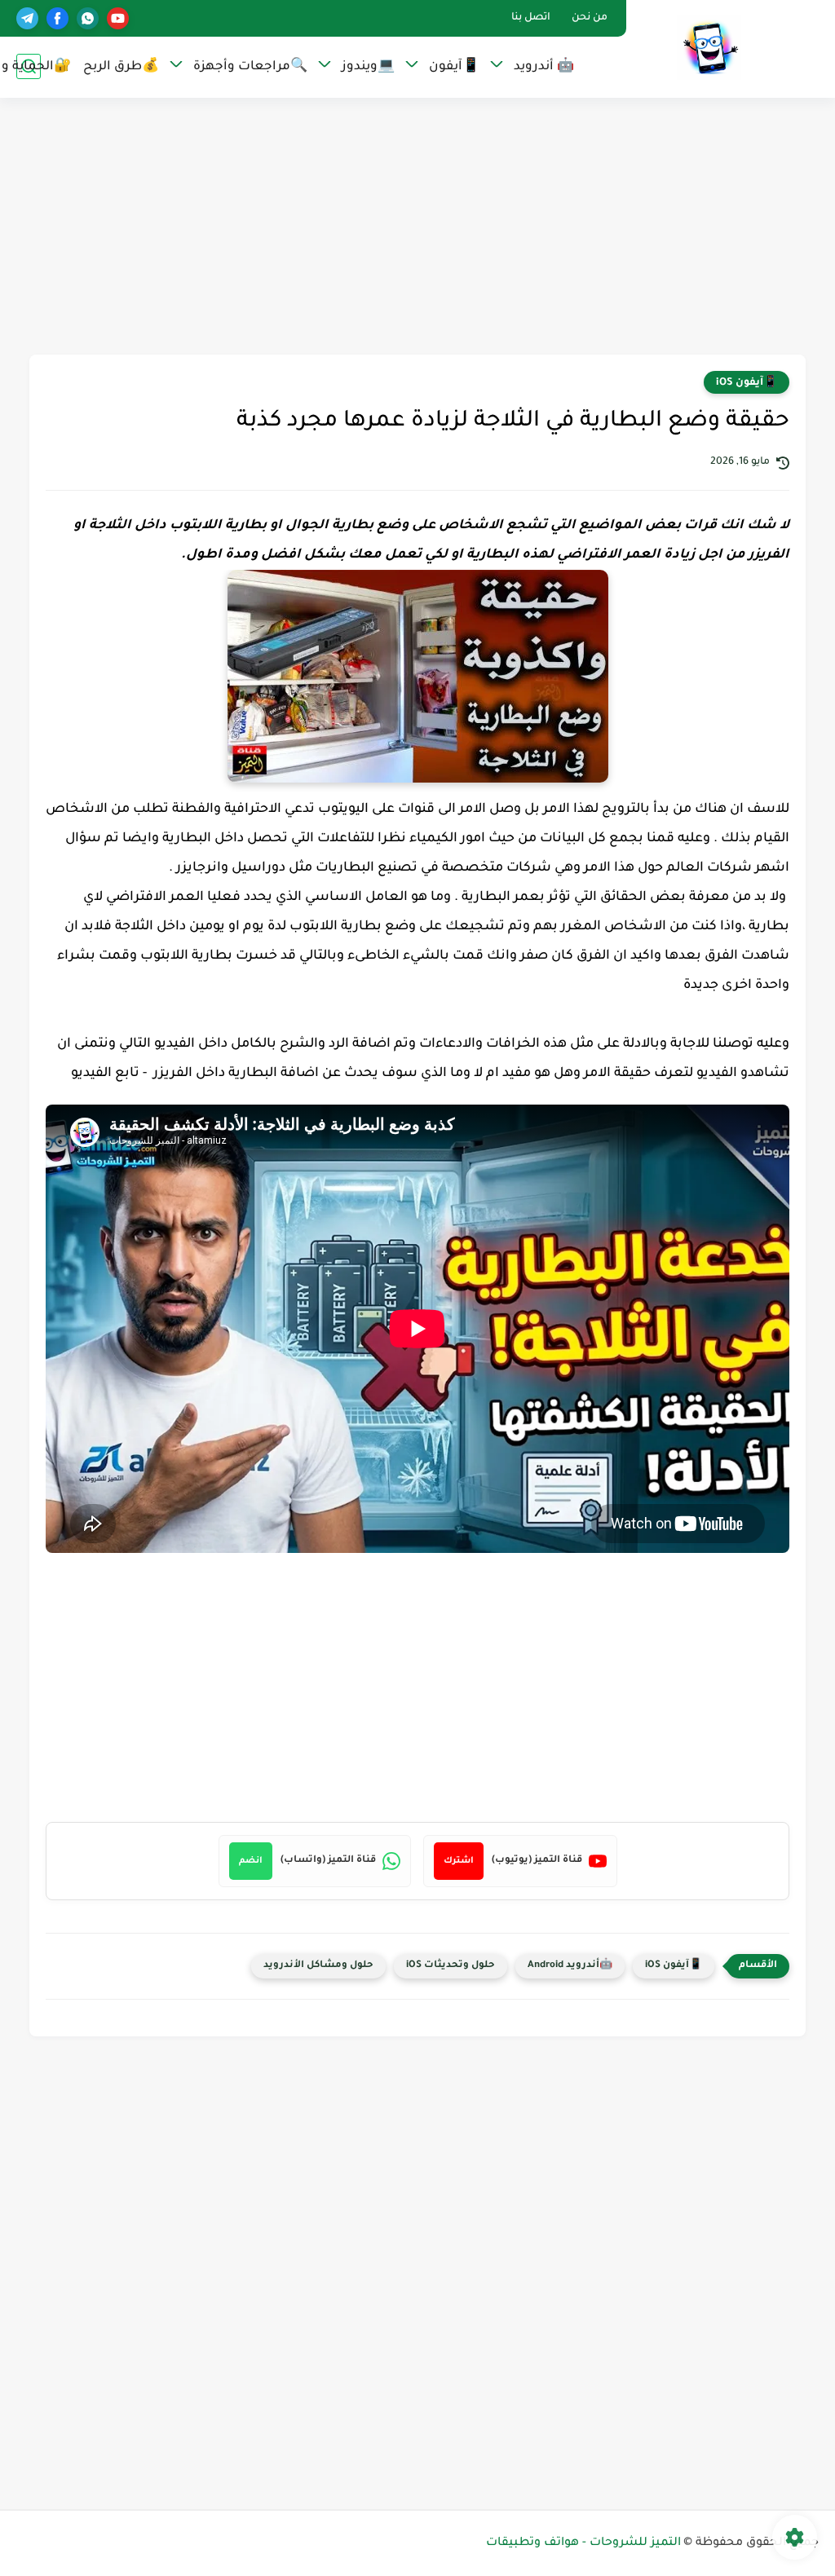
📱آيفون (454, 67)
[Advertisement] (417, 228)
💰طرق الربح (121, 67)
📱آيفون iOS (747, 383)
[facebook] (57, 18)
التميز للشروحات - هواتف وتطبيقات (583, 2543)
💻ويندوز (368, 67)
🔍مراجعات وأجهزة (250, 67)
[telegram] (27, 18)
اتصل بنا (531, 18)
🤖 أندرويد (544, 67)
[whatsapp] (88, 18)
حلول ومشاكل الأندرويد (318, 1966)
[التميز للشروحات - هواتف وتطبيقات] (709, 48)
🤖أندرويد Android (570, 1966)
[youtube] (118, 18)
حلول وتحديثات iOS (451, 1966)
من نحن (590, 18)
